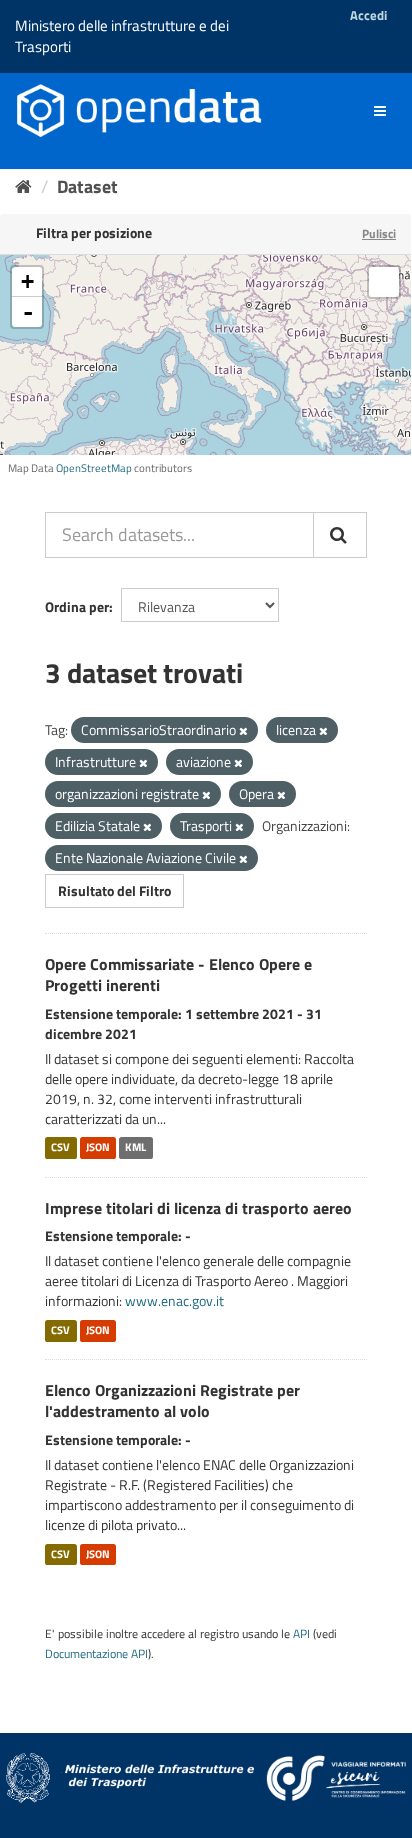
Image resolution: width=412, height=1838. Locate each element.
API (301, 1634)
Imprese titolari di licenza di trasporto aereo (198, 1208)
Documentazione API (96, 1654)
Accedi (368, 15)
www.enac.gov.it (174, 1300)
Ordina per (77, 606)
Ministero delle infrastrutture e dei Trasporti (122, 36)
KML (135, 1148)
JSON (98, 1148)
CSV (60, 1148)
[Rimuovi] (243, 731)
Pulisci (379, 233)
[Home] (23, 186)
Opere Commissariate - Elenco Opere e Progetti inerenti (178, 974)
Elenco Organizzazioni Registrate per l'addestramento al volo (172, 1400)
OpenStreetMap (94, 468)
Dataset (87, 186)
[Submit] (340, 535)
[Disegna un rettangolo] (384, 282)
